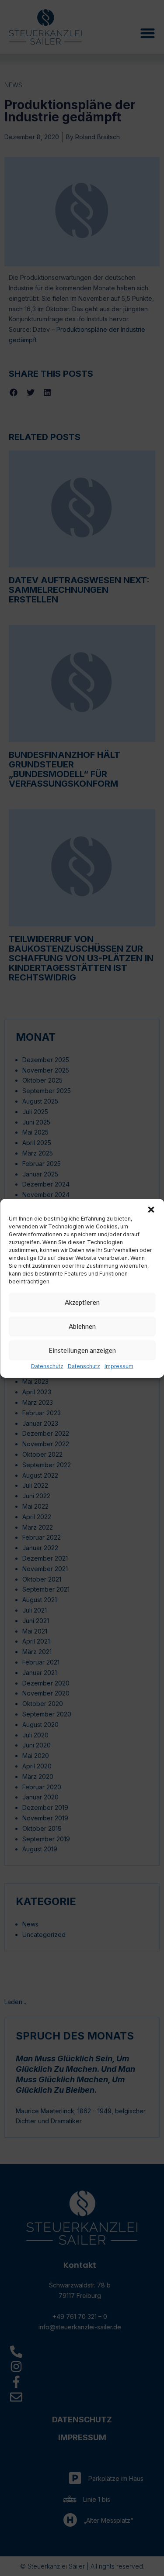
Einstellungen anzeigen (82, 1350)
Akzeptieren (82, 1302)
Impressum (119, 1366)
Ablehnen (82, 1326)
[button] (151, 1209)
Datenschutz (47, 1366)
